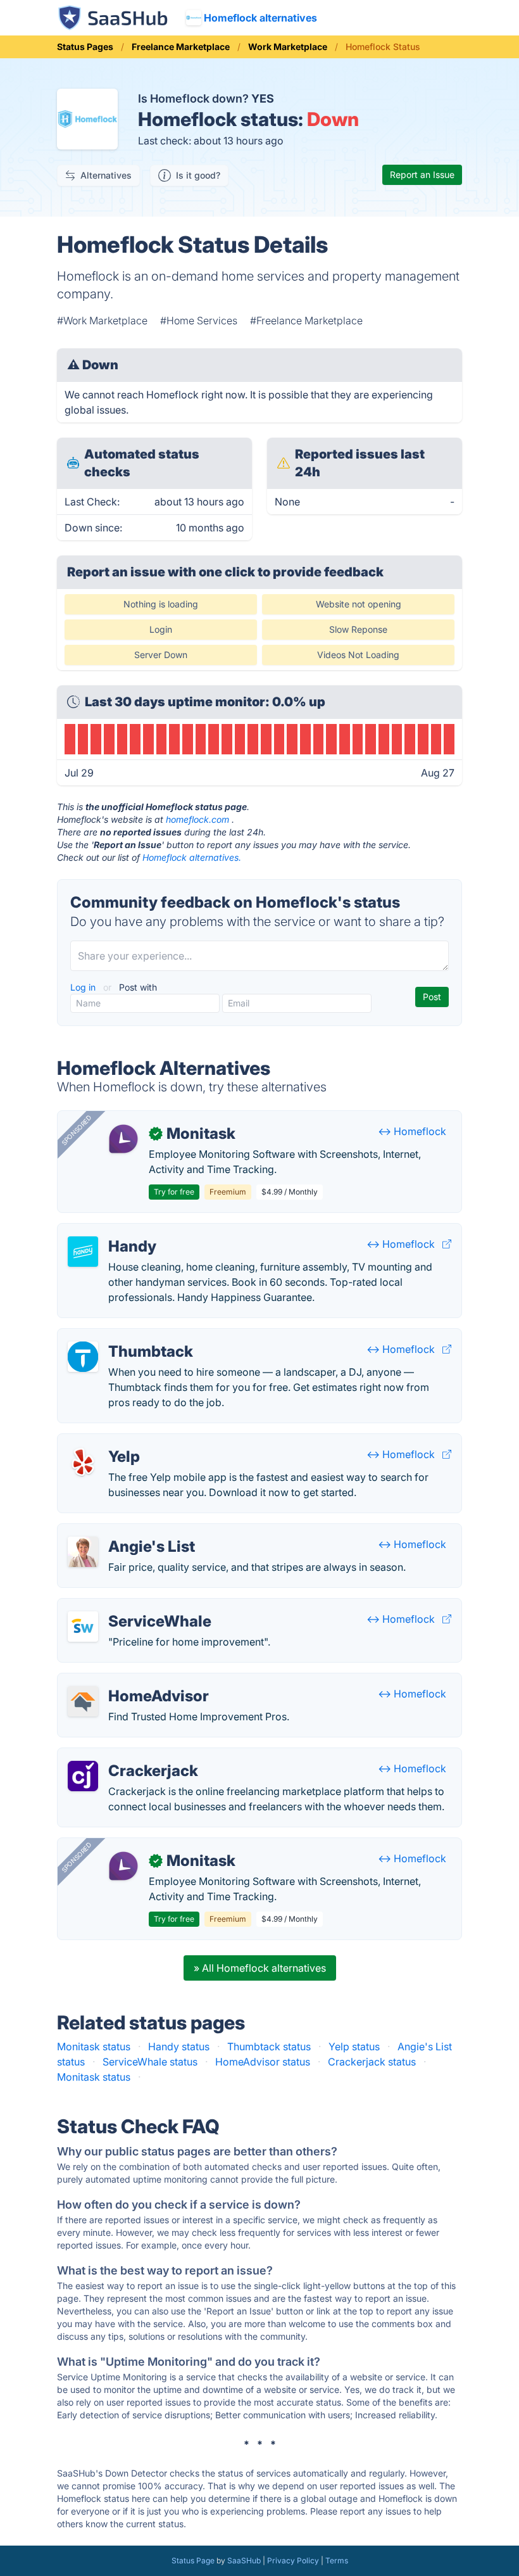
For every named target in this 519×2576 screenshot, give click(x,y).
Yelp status (354, 2046)
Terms (337, 2560)
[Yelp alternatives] (83, 1462)
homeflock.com (197, 819)
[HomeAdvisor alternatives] (83, 1701)
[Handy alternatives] (83, 1252)
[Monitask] (123, 1139)
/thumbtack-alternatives (124, 1336)
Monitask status (94, 2046)
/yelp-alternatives (109, 1442)
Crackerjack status (372, 2062)
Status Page (193, 2560)
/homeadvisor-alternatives (130, 1681)
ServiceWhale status (150, 2062)
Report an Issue (422, 174)
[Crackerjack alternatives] (83, 1776)
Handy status (179, 2046)
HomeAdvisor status (263, 2062)
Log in (84, 987)
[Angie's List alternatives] (83, 1552)
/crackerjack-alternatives (127, 1756)
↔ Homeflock (412, 1131)
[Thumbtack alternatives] (83, 1357)
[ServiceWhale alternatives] (83, 1627)
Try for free (174, 1192)
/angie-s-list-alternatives (126, 1532)
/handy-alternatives (113, 1231)
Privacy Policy (293, 2560)
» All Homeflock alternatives (260, 1968)
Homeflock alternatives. (192, 857)
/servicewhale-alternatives (130, 1606)
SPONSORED (77, 1130)
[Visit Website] (447, 1244)
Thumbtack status (269, 2046)
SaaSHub (244, 2560)
